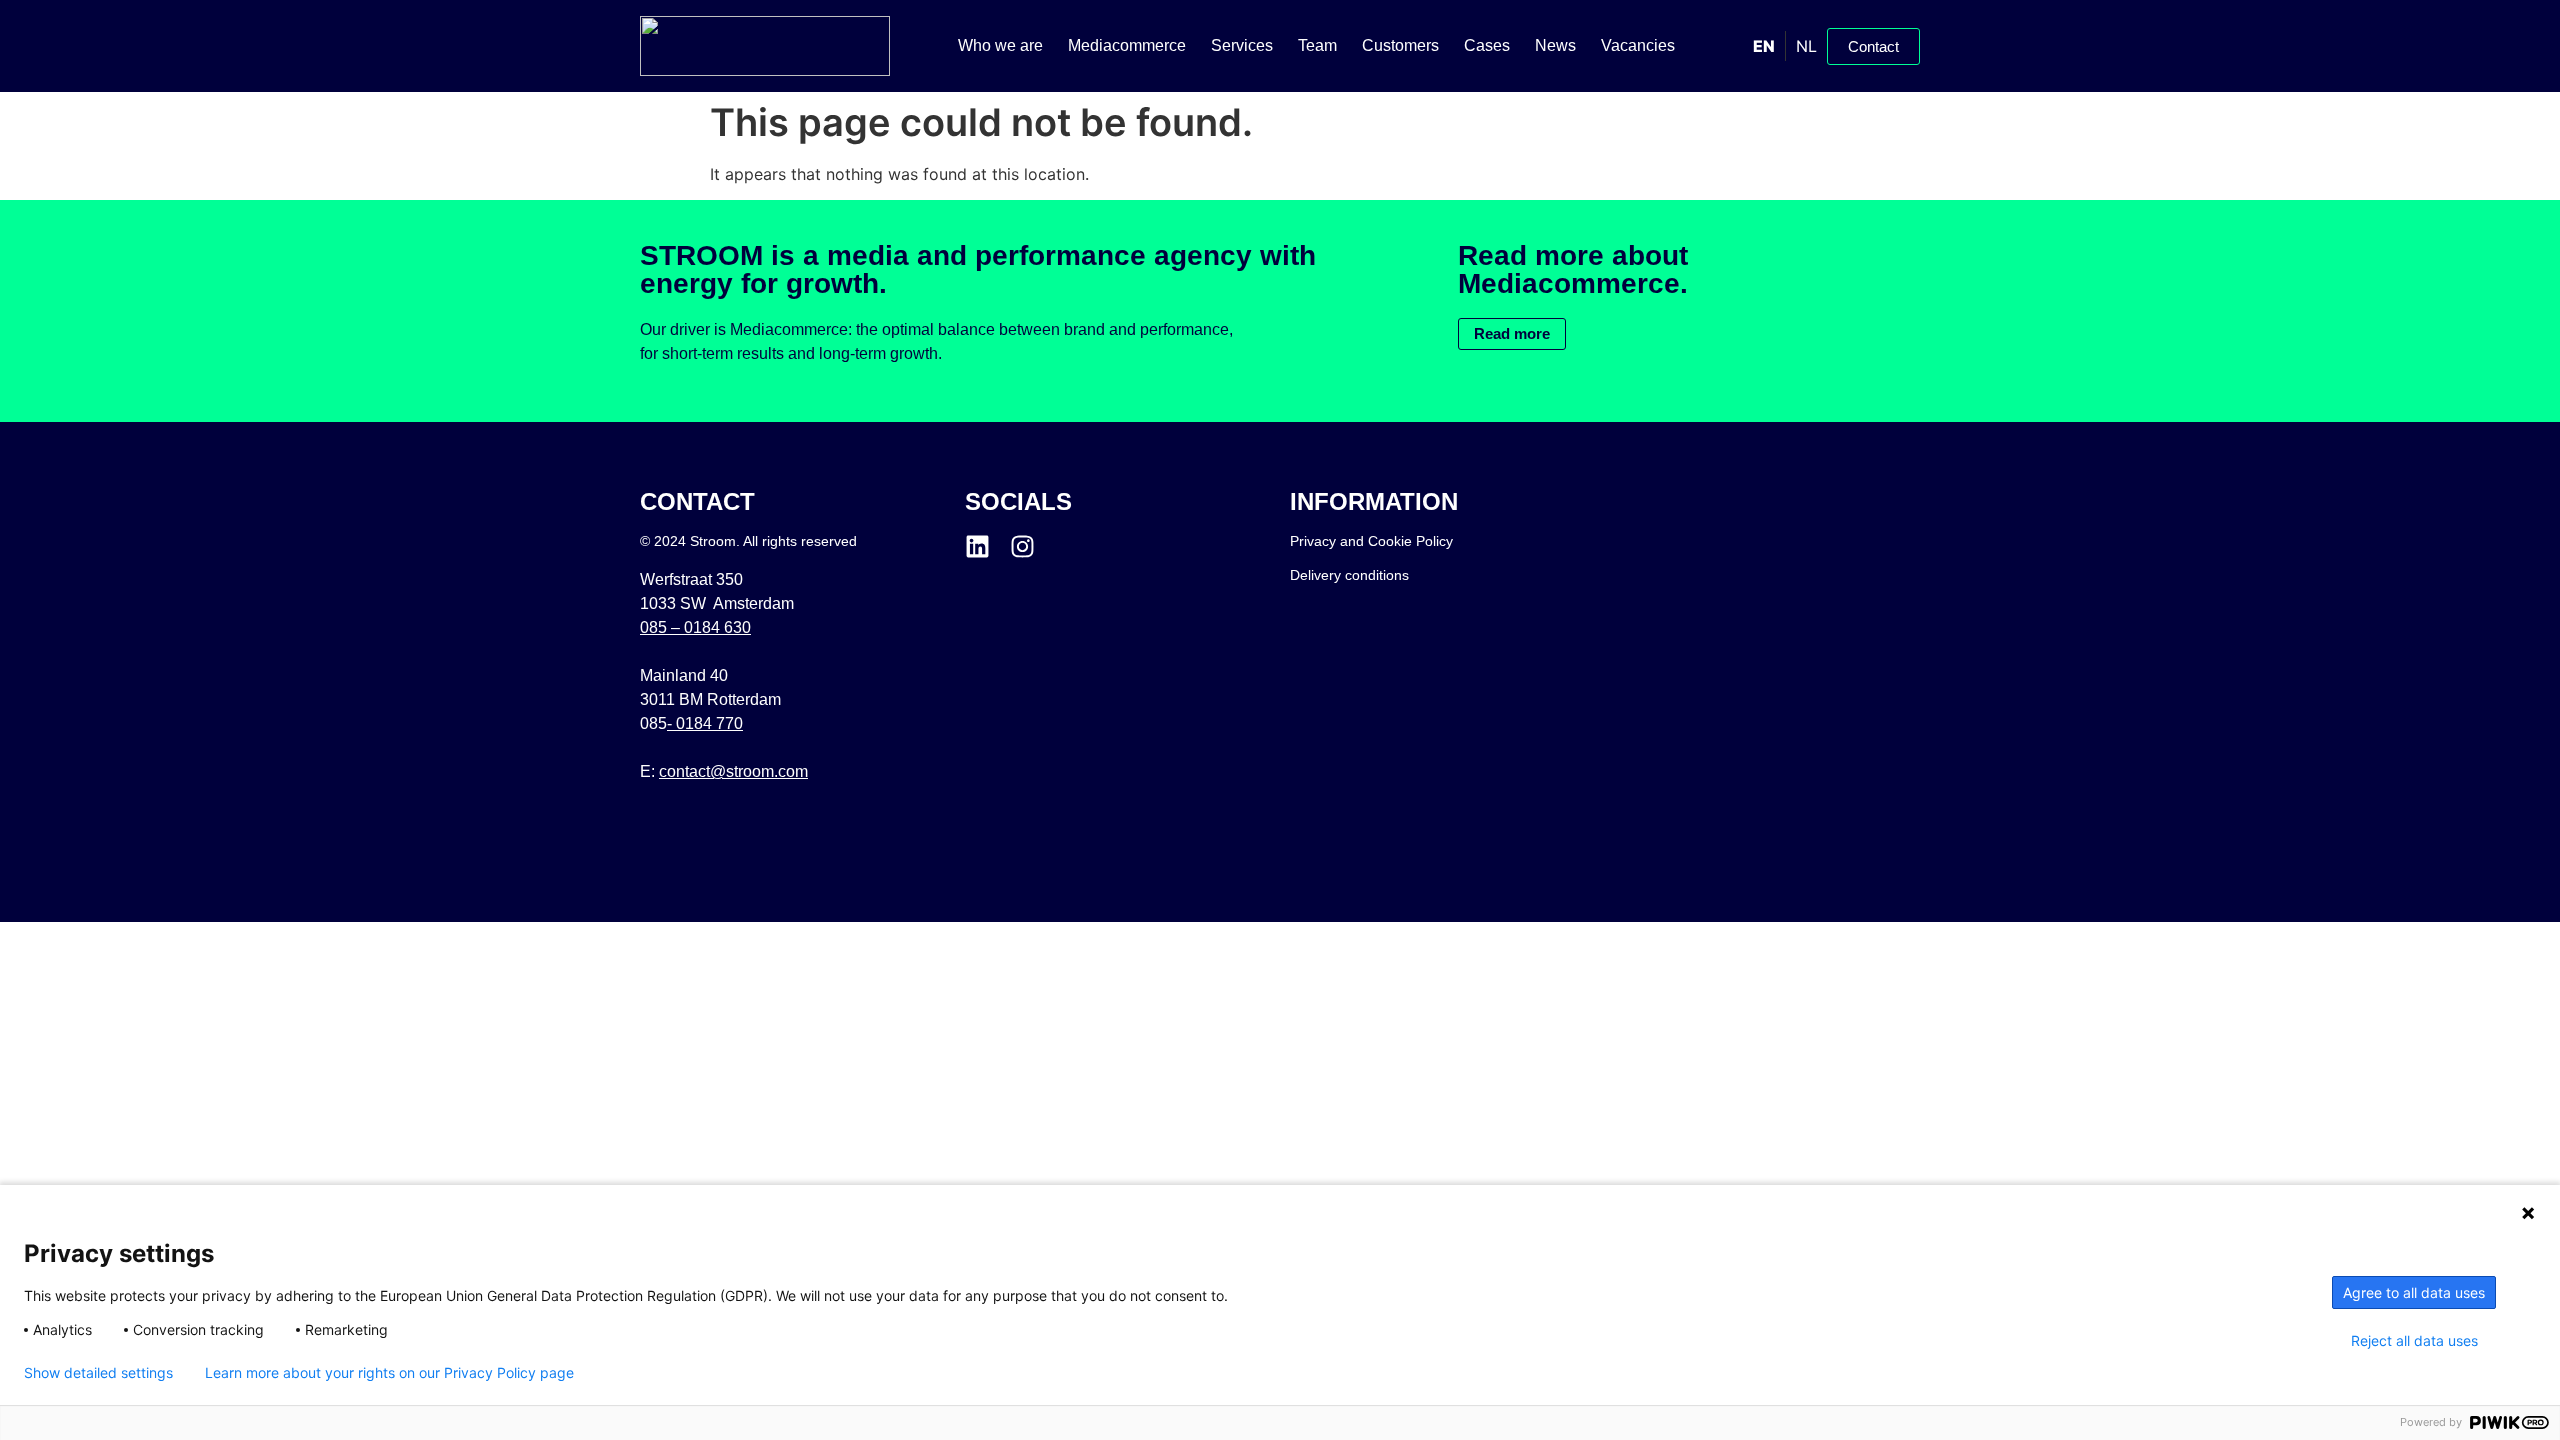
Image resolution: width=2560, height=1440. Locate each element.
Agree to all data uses (2414, 1292)
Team (1317, 45)
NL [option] (1806, 46)
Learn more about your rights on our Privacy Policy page (389, 1373)
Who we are (1000, 45)
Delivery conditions (1349, 575)
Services (1242, 45)
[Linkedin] (977, 546)
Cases (1487, 45)
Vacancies (1638, 45)
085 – (695, 627)
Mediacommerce (1127, 45)
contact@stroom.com (733, 771)
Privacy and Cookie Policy (1371, 541)
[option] (1806, 46)
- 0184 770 (705, 723)
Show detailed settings (98, 1373)
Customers (1400, 45)
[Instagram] (1022, 546)
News (1555, 45)
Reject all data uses (2414, 1341)
